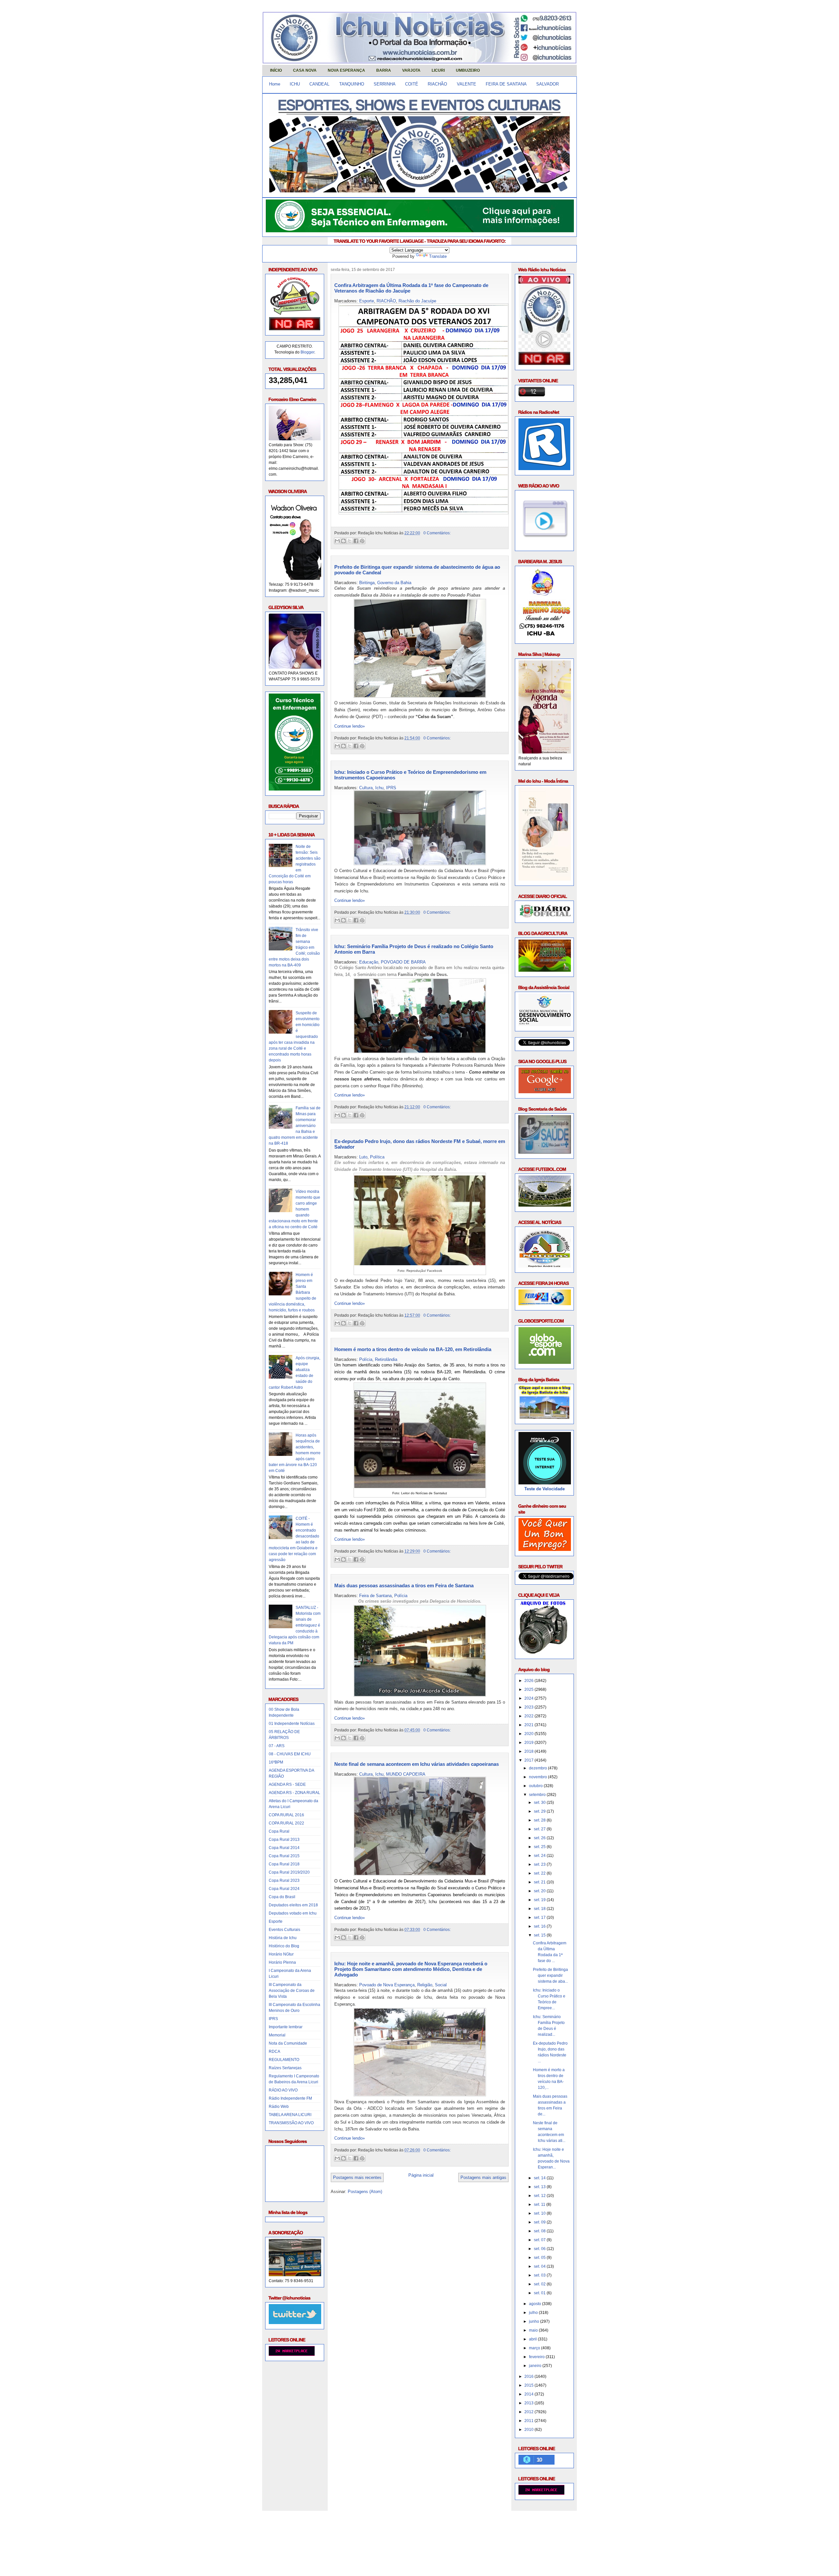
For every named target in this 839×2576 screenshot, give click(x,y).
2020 (529, 1734)
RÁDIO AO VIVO (283, 2090)
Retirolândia (386, 1359)
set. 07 (540, 2240)
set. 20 (540, 1891)
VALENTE (467, 84)
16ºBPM (276, 1762)
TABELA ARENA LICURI (290, 2115)
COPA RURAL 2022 (286, 1823)
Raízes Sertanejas (285, 2068)
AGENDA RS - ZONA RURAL (294, 1793)
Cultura (366, 788)
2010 (529, 2430)
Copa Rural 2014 (284, 1848)
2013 (529, 2403)
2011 (529, 2421)
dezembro (538, 1768)
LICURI (438, 70)
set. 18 (540, 1909)
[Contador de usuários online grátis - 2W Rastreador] (541, 2493)
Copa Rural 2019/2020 (289, 1872)
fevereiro (537, 2357)
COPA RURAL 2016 (286, 1815)
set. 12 (540, 2196)
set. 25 (540, 1847)
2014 (529, 2394)
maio (534, 2330)
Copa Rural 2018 (284, 1864)
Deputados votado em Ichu (293, 1913)
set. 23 (540, 1864)
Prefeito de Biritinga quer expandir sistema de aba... (550, 1975)
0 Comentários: (437, 533)
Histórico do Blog (284, 1946)
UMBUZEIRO (468, 70)
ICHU (295, 84)
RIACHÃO (437, 84)
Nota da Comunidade (288, 2043)
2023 (529, 1707)
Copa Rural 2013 (284, 1840)
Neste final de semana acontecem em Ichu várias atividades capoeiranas (417, 1764)
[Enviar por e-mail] (337, 541)
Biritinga (367, 583)
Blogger (307, 352)
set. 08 (540, 2231)
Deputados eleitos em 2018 (293, 1905)
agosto (536, 2304)
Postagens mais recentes (357, 2177)
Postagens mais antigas (483, 2177)
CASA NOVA (305, 70)
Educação (369, 962)
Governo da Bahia (394, 583)
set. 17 (540, 1918)
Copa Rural (279, 1831)
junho (535, 2321)
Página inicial (421, 2175)
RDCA (274, 2051)
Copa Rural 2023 (284, 1880)
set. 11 (540, 2204)
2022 (529, 1716)
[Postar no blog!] (343, 541)
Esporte (276, 1921)
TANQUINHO (352, 84)
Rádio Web (279, 2107)
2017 (529, 1760)
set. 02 (540, 2284)
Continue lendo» (350, 726)
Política (377, 1157)
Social (441, 1985)
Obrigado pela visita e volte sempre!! (310, 2521)
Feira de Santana (375, 1596)
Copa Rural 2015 (284, 1856)
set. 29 (540, 1811)
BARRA (384, 70)
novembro (538, 1777)
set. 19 (540, 1900)
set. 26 (540, 1838)
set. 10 (540, 2213)
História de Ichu (283, 1938)
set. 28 (540, 1820)
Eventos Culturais (284, 1930)
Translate (438, 256)
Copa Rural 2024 (284, 1889)
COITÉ (412, 84)
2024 (529, 1698)
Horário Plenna (282, 1962)
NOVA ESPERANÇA (346, 70)
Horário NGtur (281, 1954)
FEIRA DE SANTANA (506, 84)
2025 (529, 1689)
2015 (529, 2385)
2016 (529, 2376)
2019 (529, 1743)
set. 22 (540, 1873)
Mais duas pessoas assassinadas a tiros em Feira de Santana (404, 1585)
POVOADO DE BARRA (403, 962)
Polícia (366, 1359)
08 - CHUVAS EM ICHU (290, 1754)
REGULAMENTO (284, 2060)
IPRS (273, 2019)
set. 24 (540, 1856)
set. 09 (540, 2222)
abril (533, 2339)
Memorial (277, 2035)
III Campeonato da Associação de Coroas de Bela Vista (292, 1991)
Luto (363, 1157)
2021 (529, 1725)
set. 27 (540, 1829)
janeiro (536, 2366)
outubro (536, 1786)
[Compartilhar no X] (350, 541)
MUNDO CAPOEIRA (406, 1774)
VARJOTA (411, 70)
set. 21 (540, 1882)
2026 (529, 1681)
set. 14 (540, 2178)
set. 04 (540, 2266)
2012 (529, 2412)
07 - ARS (277, 1746)
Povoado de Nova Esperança (387, 1985)
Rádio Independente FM (290, 2098)
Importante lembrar (286, 2027)
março (535, 2348)
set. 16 (540, 1926)
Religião (425, 1985)
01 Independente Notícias (292, 1724)
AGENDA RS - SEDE (287, 1784)
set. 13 (540, 2187)
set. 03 (540, 2275)
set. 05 (540, 2258)
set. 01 (540, 2293)
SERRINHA (385, 84)
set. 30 (540, 1803)
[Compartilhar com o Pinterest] (362, 541)
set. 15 (540, 1935)
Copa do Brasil (282, 1897)
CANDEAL (319, 84)
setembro (538, 1795)
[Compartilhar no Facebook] (356, 541)
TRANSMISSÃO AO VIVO (291, 2123)
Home (275, 84)
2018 (529, 1751)
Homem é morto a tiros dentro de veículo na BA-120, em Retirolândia (413, 1349)
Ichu (379, 788)
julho (534, 2313)
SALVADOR (547, 84)
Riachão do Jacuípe (417, 301)
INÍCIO (276, 70)
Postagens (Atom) (365, 2192)
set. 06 (540, 2249)
